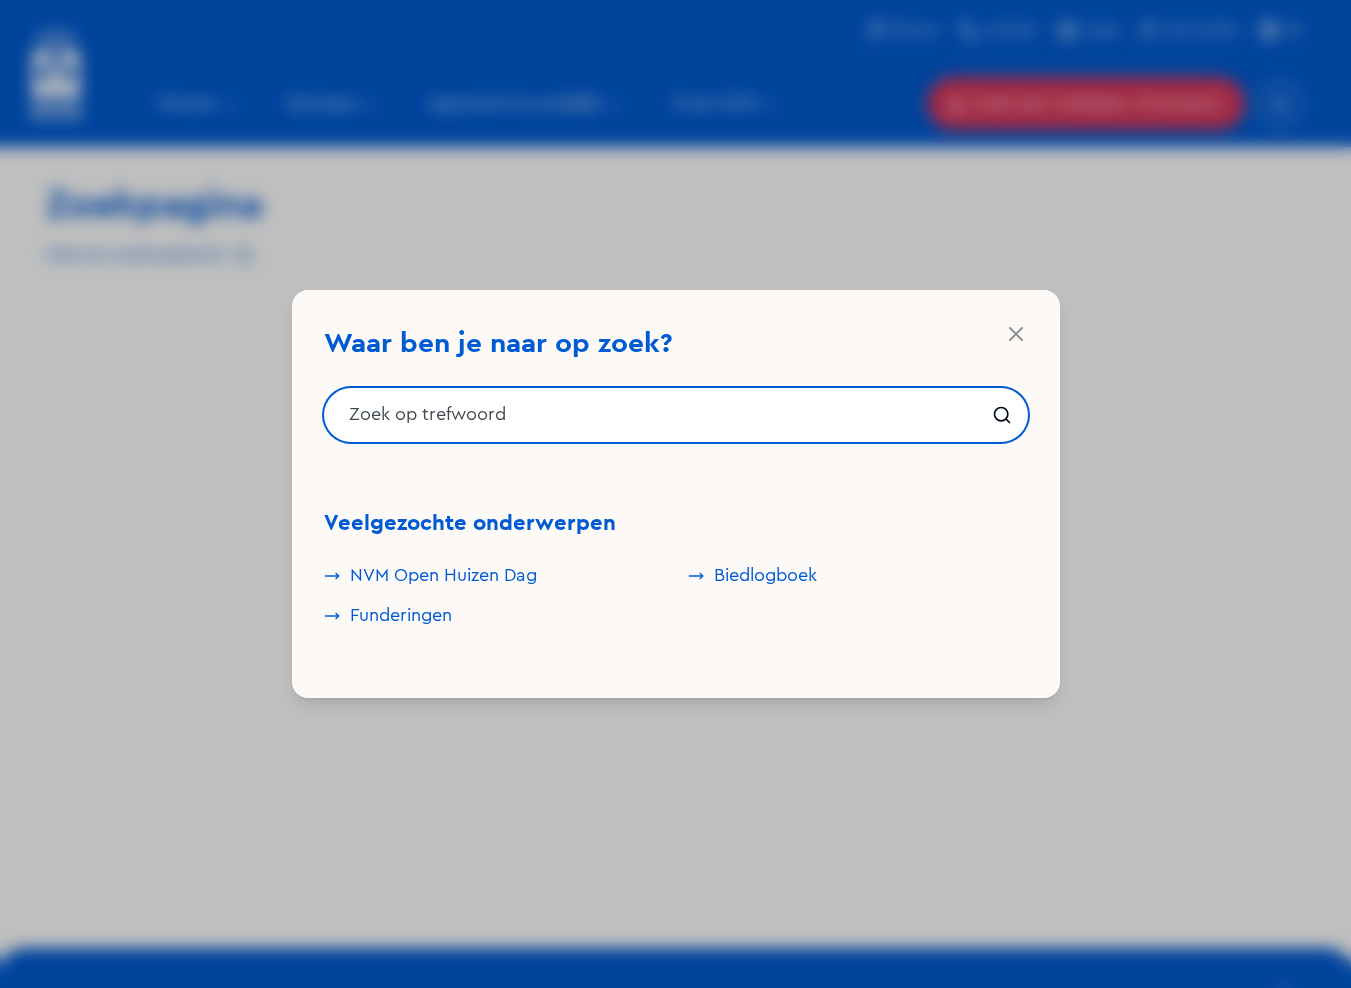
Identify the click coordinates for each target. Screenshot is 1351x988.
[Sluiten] (1016, 334)
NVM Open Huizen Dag (443, 576)
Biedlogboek (765, 576)
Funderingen (401, 616)
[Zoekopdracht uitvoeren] (1002, 415)
